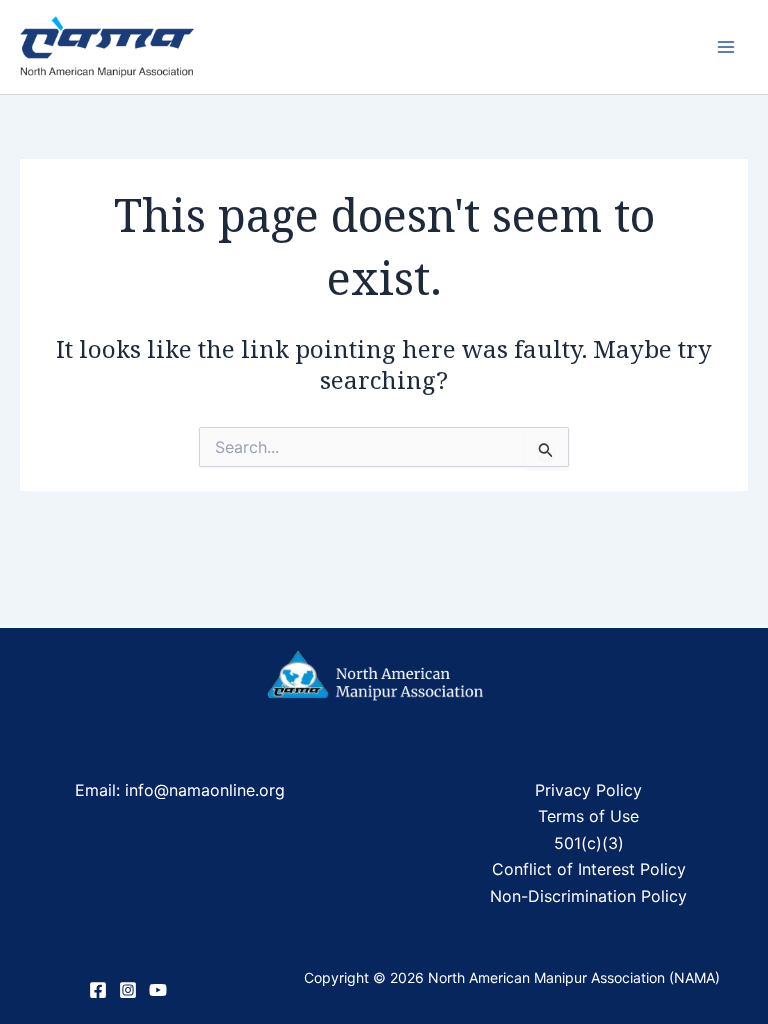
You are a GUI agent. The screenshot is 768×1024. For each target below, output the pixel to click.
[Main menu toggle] (726, 47)
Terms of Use (588, 816)
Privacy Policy (588, 790)
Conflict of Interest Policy (589, 869)
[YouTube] (158, 990)
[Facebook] (98, 990)
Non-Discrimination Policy (588, 896)
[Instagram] (128, 990)
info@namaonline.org (202, 790)
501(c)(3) (589, 843)
